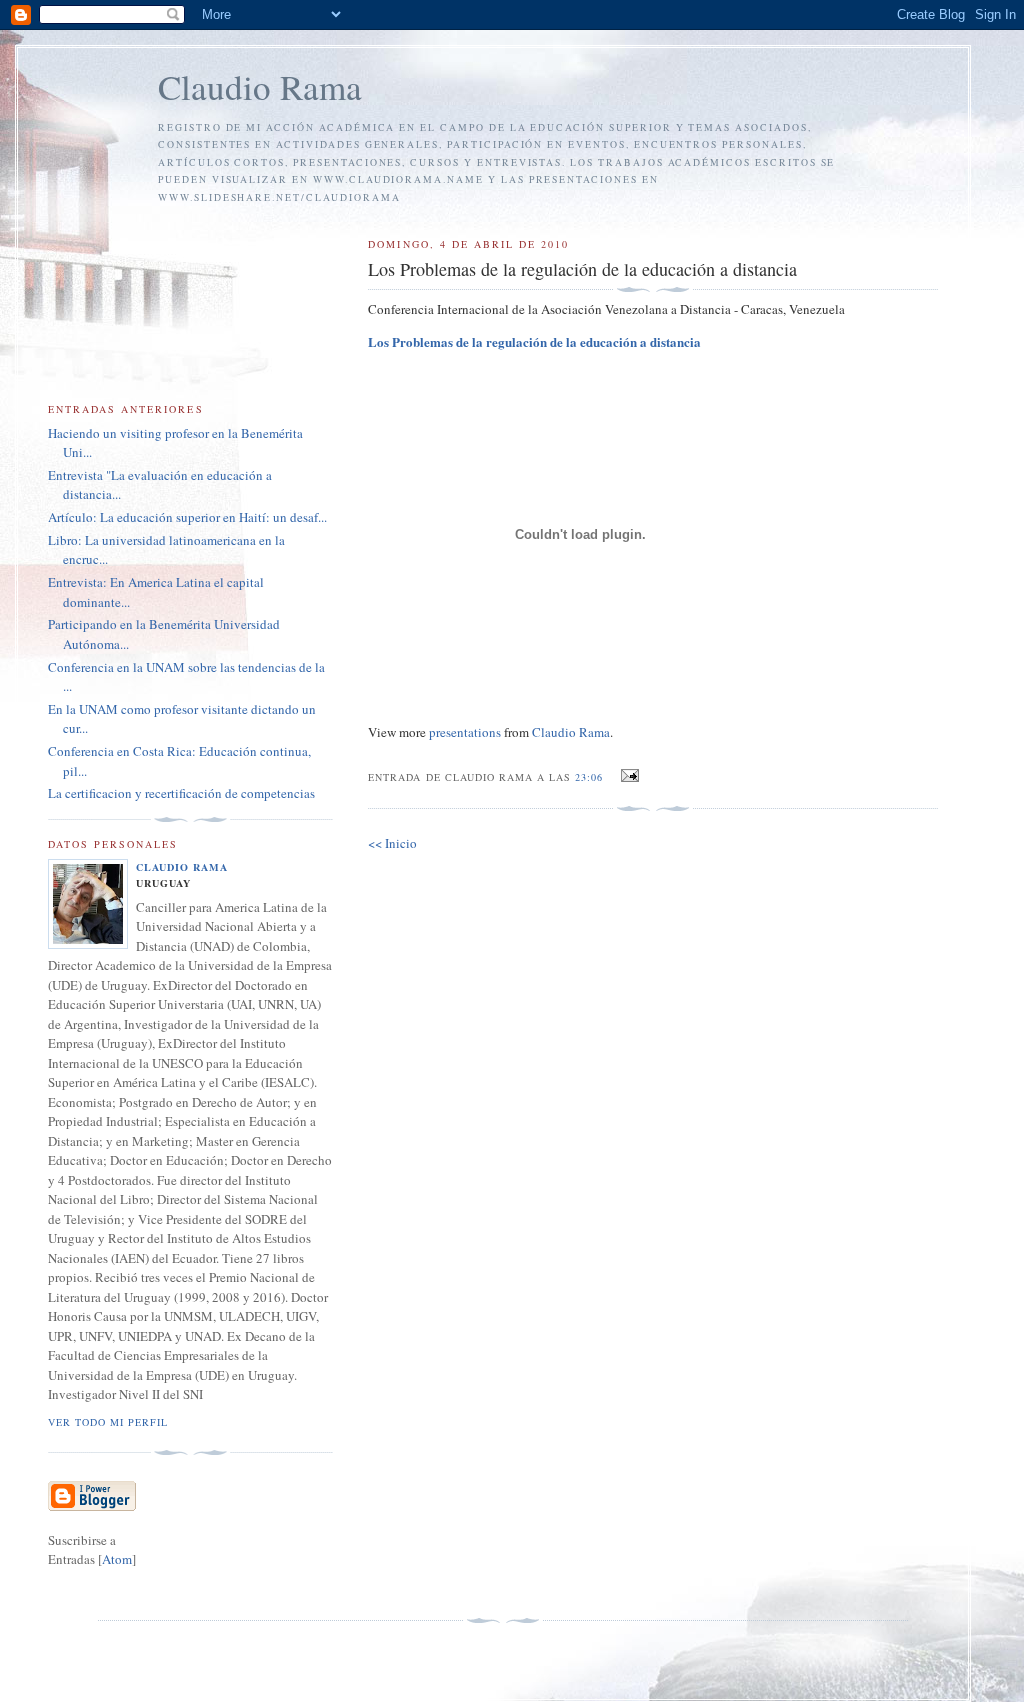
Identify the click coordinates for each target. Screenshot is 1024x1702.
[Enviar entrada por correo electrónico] (627, 776)
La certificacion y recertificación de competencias (181, 793)
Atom (117, 1559)
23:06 (591, 777)
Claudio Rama (260, 86)
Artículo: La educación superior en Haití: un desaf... (187, 517)
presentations (465, 732)
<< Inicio (392, 843)
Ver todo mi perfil (108, 1422)
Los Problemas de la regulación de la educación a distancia (534, 341)
